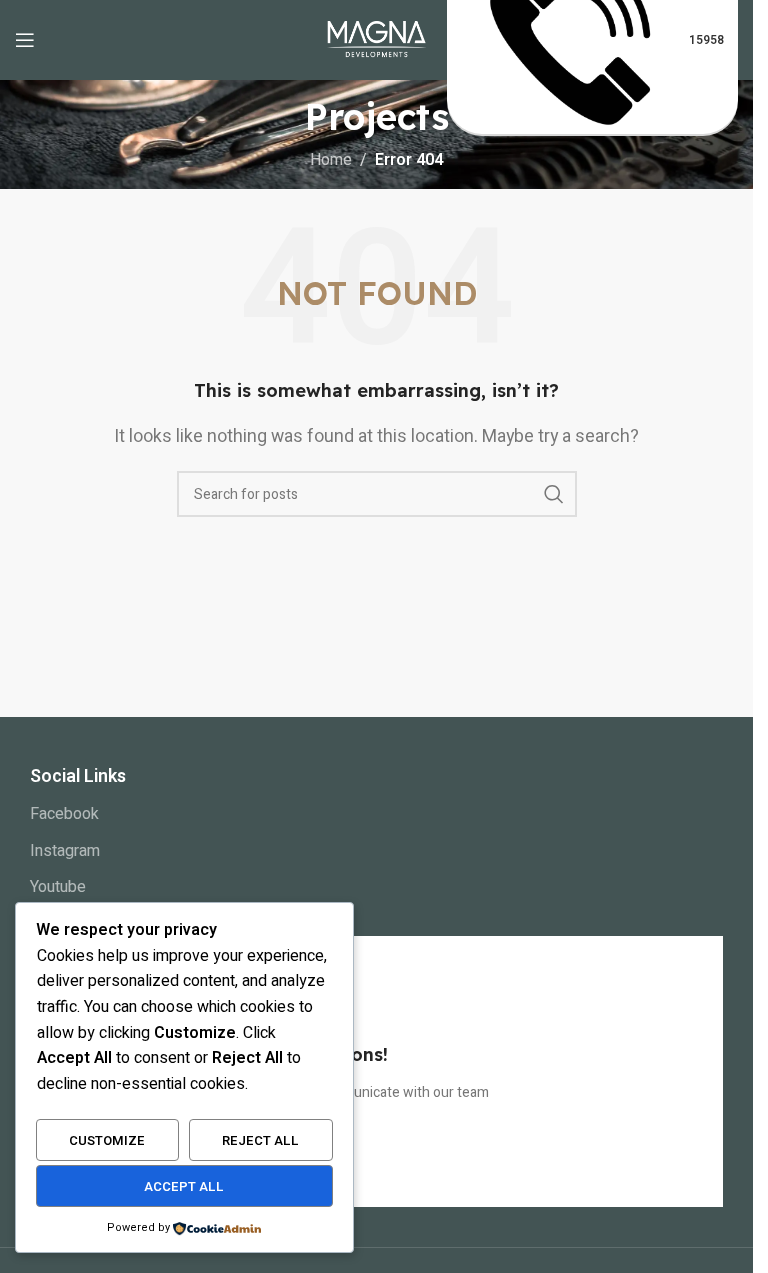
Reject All (260, 1140)
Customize (107, 1140)
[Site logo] (377, 39)
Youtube (58, 887)
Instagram (65, 851)
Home (331, 160)
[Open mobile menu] (25, 40)
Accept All (184, 1186)
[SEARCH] (554, 494)
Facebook (64, 814)
